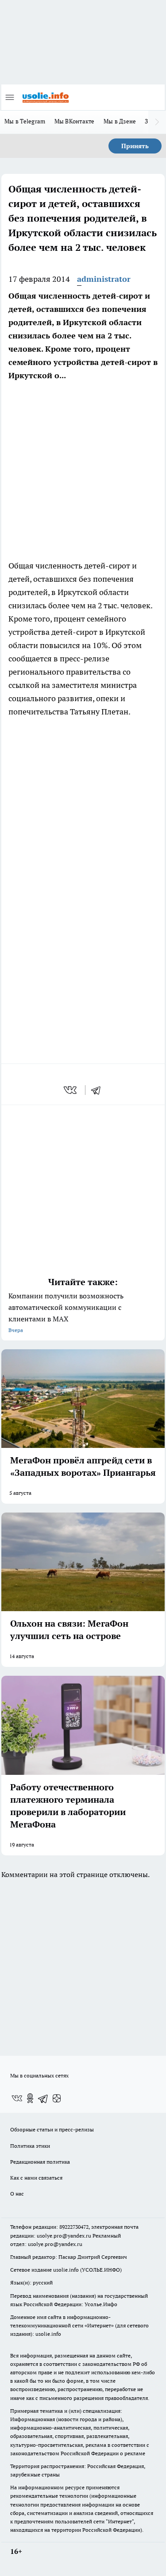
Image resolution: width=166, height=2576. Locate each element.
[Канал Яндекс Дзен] (57, 2098)
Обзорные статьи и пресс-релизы (52, 2129)
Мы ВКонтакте (75, 121)
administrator (104, 279)
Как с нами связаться (36, 2178)
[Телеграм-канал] (43, 2098)
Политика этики (30, 2146)
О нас (17, 2194)
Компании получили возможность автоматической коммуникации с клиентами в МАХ (66, 1312)
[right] (157, 122)
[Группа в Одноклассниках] (30, 2098)
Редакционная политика (40, 2162)
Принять (135, 146)
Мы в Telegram (25, 121)
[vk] (71, 1090)
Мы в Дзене (120, 121)
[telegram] (99, 1090)
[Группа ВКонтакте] (17, 2098)
